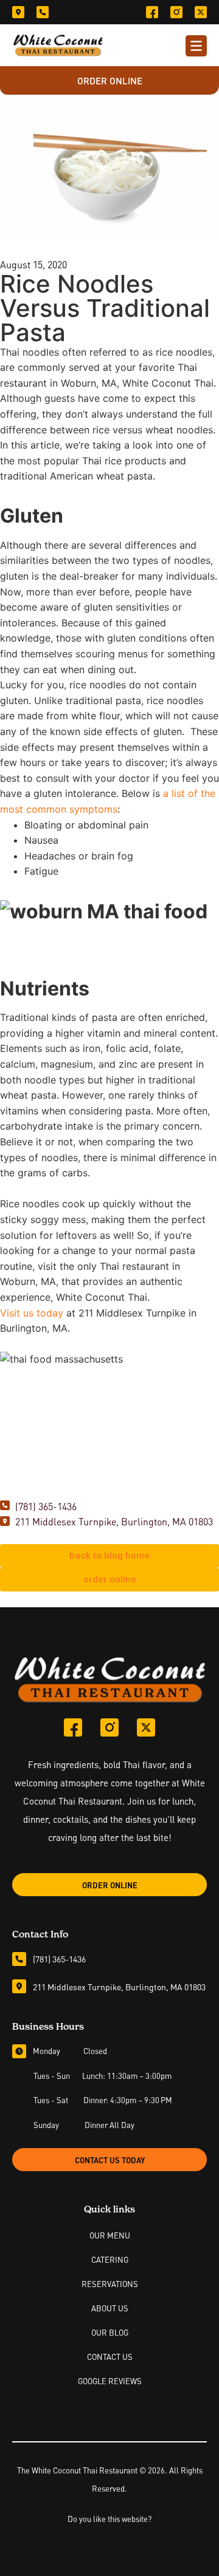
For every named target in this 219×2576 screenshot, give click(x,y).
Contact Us (110, 2356)
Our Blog (110, 2332)
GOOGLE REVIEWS (110, 2381)
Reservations (110, 2283)
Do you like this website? (109, 2518)
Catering (110, 2259)
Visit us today (32, 1313)
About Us (110, 2308)
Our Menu (110, 2235)
